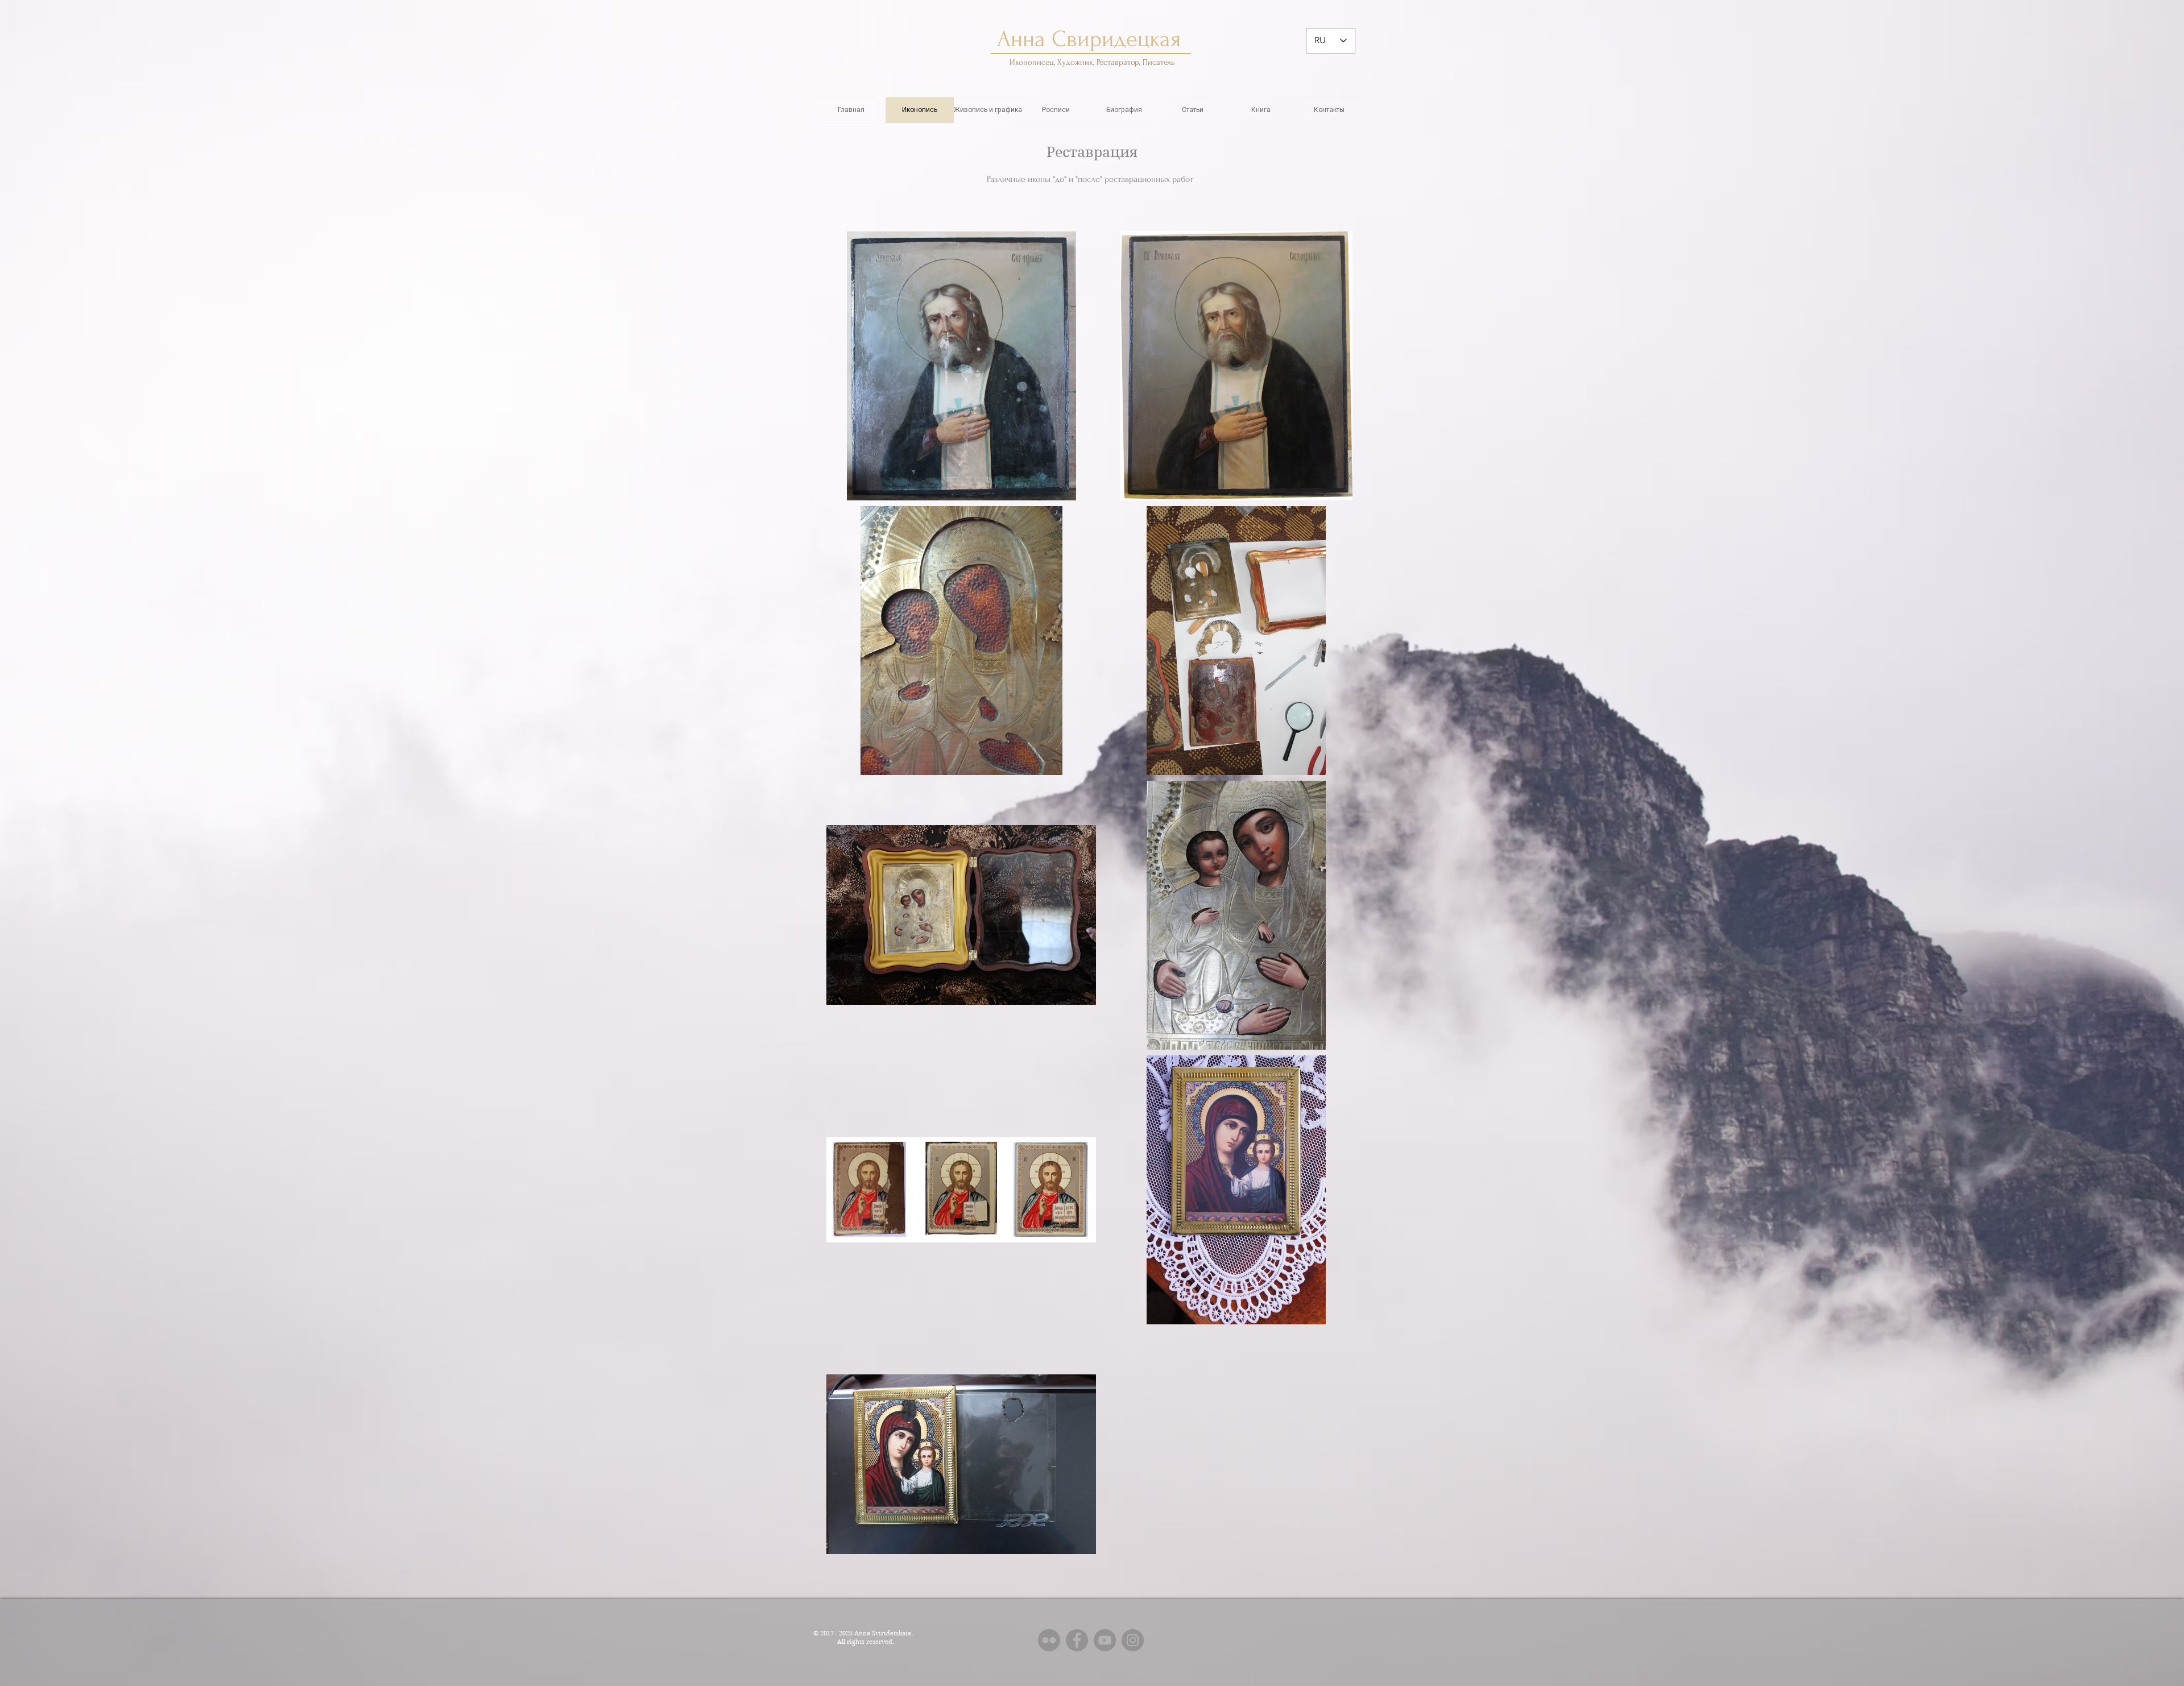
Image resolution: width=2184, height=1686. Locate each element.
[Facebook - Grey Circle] (1077, 1640)
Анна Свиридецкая (1092, 39)
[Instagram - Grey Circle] (1133, 1640)
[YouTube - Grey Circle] (1105, 1640)
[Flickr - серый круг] (1049, 1640)
